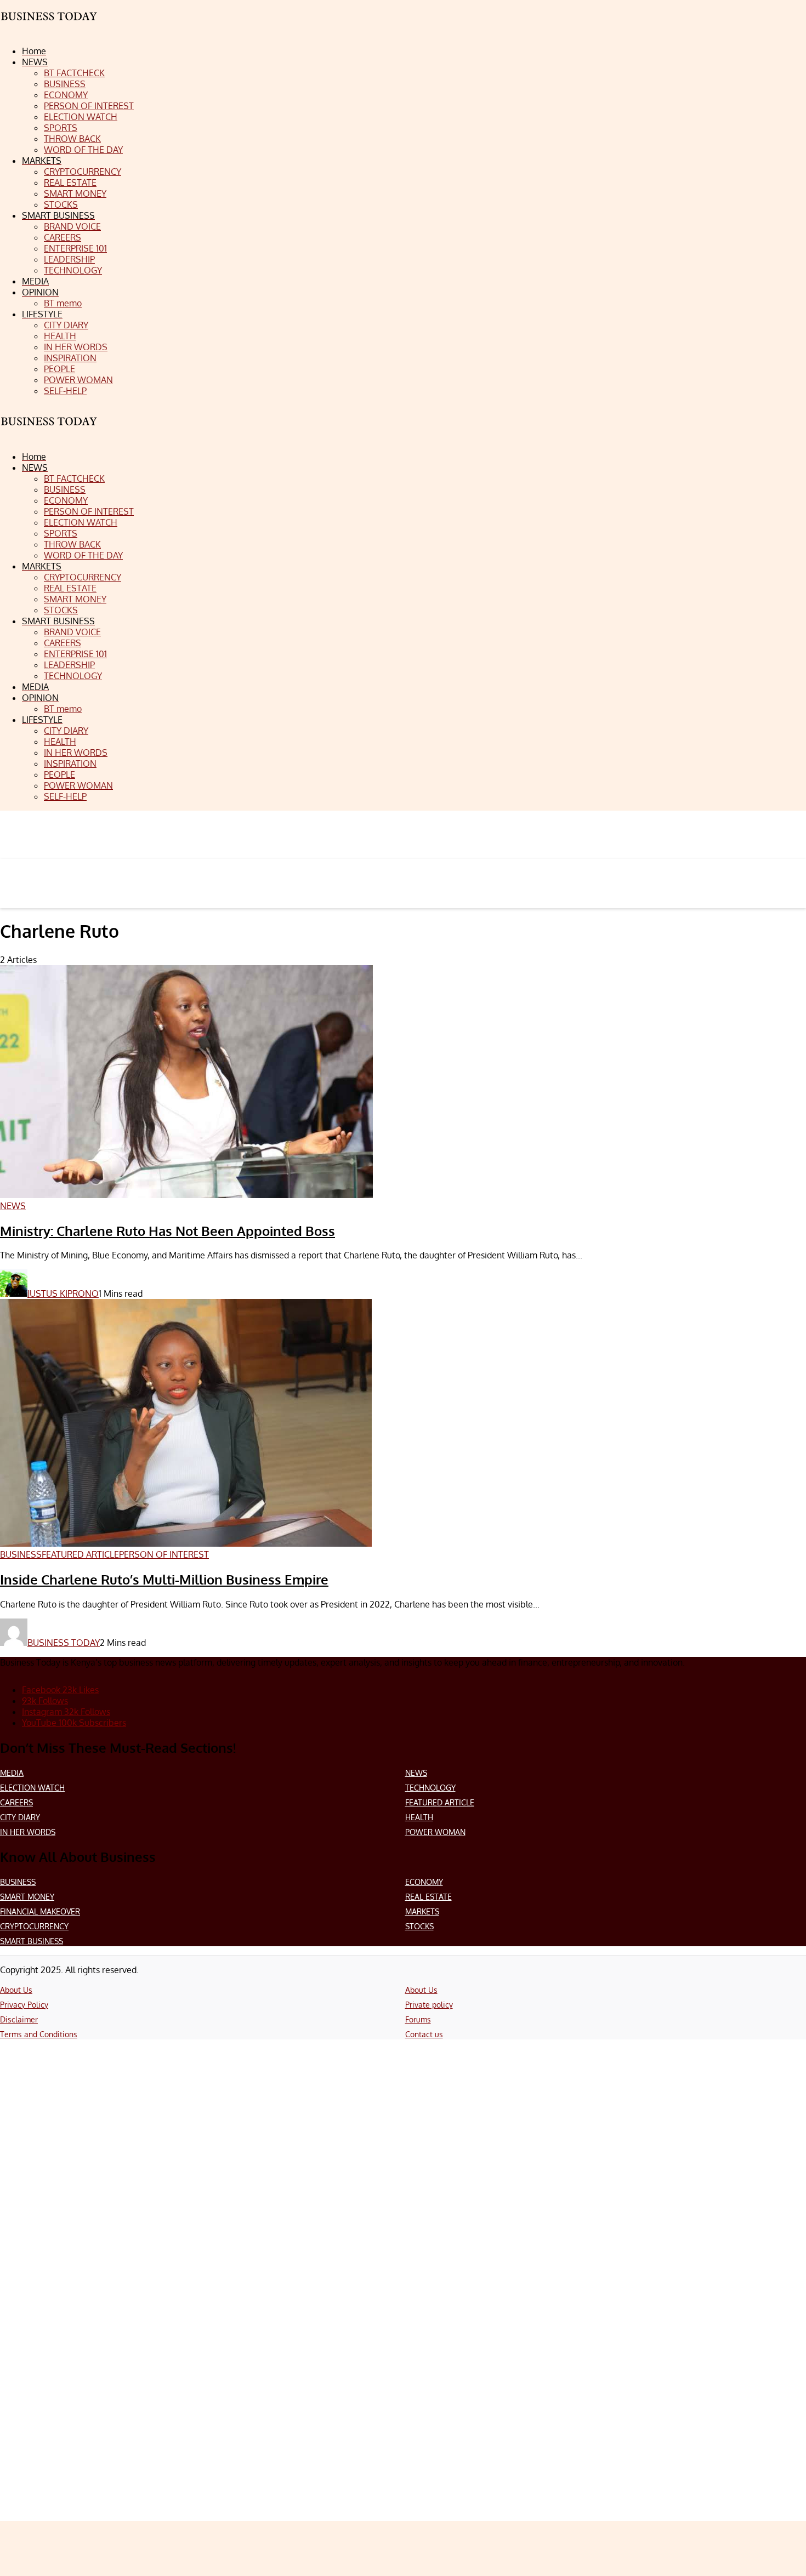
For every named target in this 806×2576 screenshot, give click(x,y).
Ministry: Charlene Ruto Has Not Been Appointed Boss (168, 1231)
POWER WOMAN (435, 1832)
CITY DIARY (20, 1817)
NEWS (416, 1773)
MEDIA (12, 1773)
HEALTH (419, 1817)
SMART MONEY (27, 1897)
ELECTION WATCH (32, 1788)
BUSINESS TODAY (64, 1643)
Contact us (424, 2034)
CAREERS (16, 1802)
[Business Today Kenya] (49, 431)
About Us (16, 1990)
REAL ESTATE (428, 1897)
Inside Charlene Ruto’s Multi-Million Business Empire (164, 1579)
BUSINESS (18, 1882)
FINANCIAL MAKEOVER (40, 1911)
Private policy (429, 2005)
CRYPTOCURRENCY (34, 1926)
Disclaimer (19, 2019)
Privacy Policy (24, 2005)
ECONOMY (424, 1882)
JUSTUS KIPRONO (63, 1293)
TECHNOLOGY (430, 1788)
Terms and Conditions (39, 2034)
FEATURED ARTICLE (440, 1802)
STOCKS (419, 1926)
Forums (418, 2019)
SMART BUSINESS (32, 1941)
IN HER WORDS (28, 1832)
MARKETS (422, 1911)
